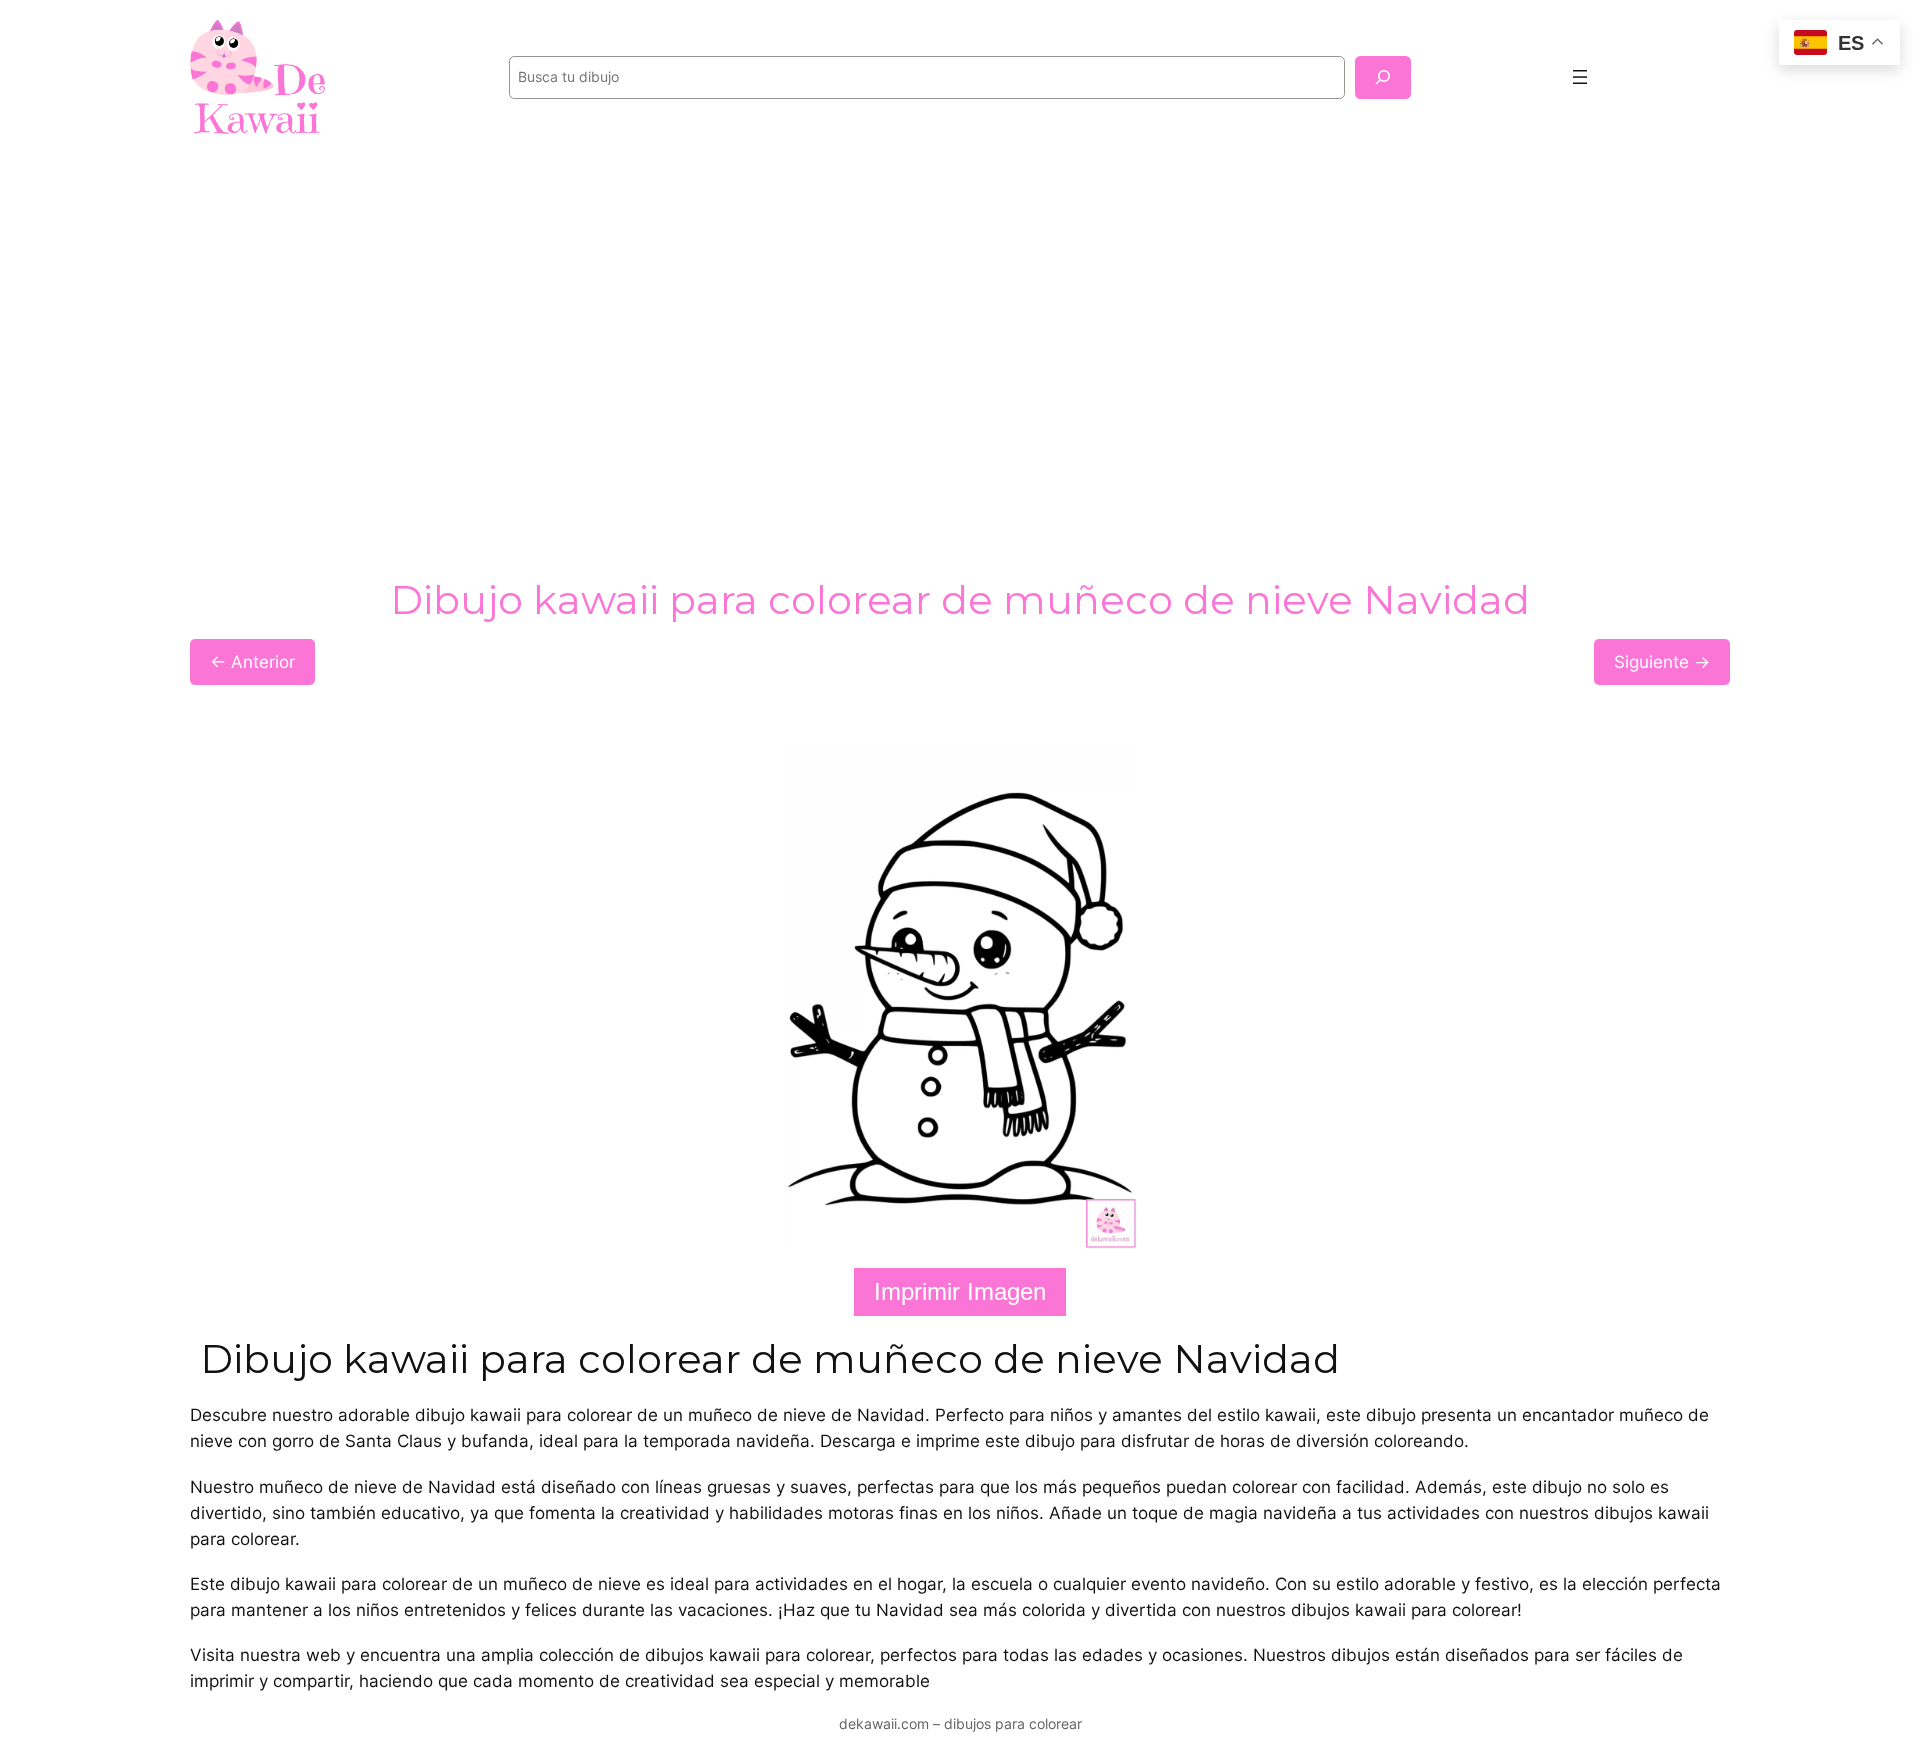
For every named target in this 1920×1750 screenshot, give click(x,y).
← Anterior (252, 662)
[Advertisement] (960, 314)
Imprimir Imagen (960, 1291)
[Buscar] (1383, 77)
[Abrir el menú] (1580, 77)
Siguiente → (1662, 662)
